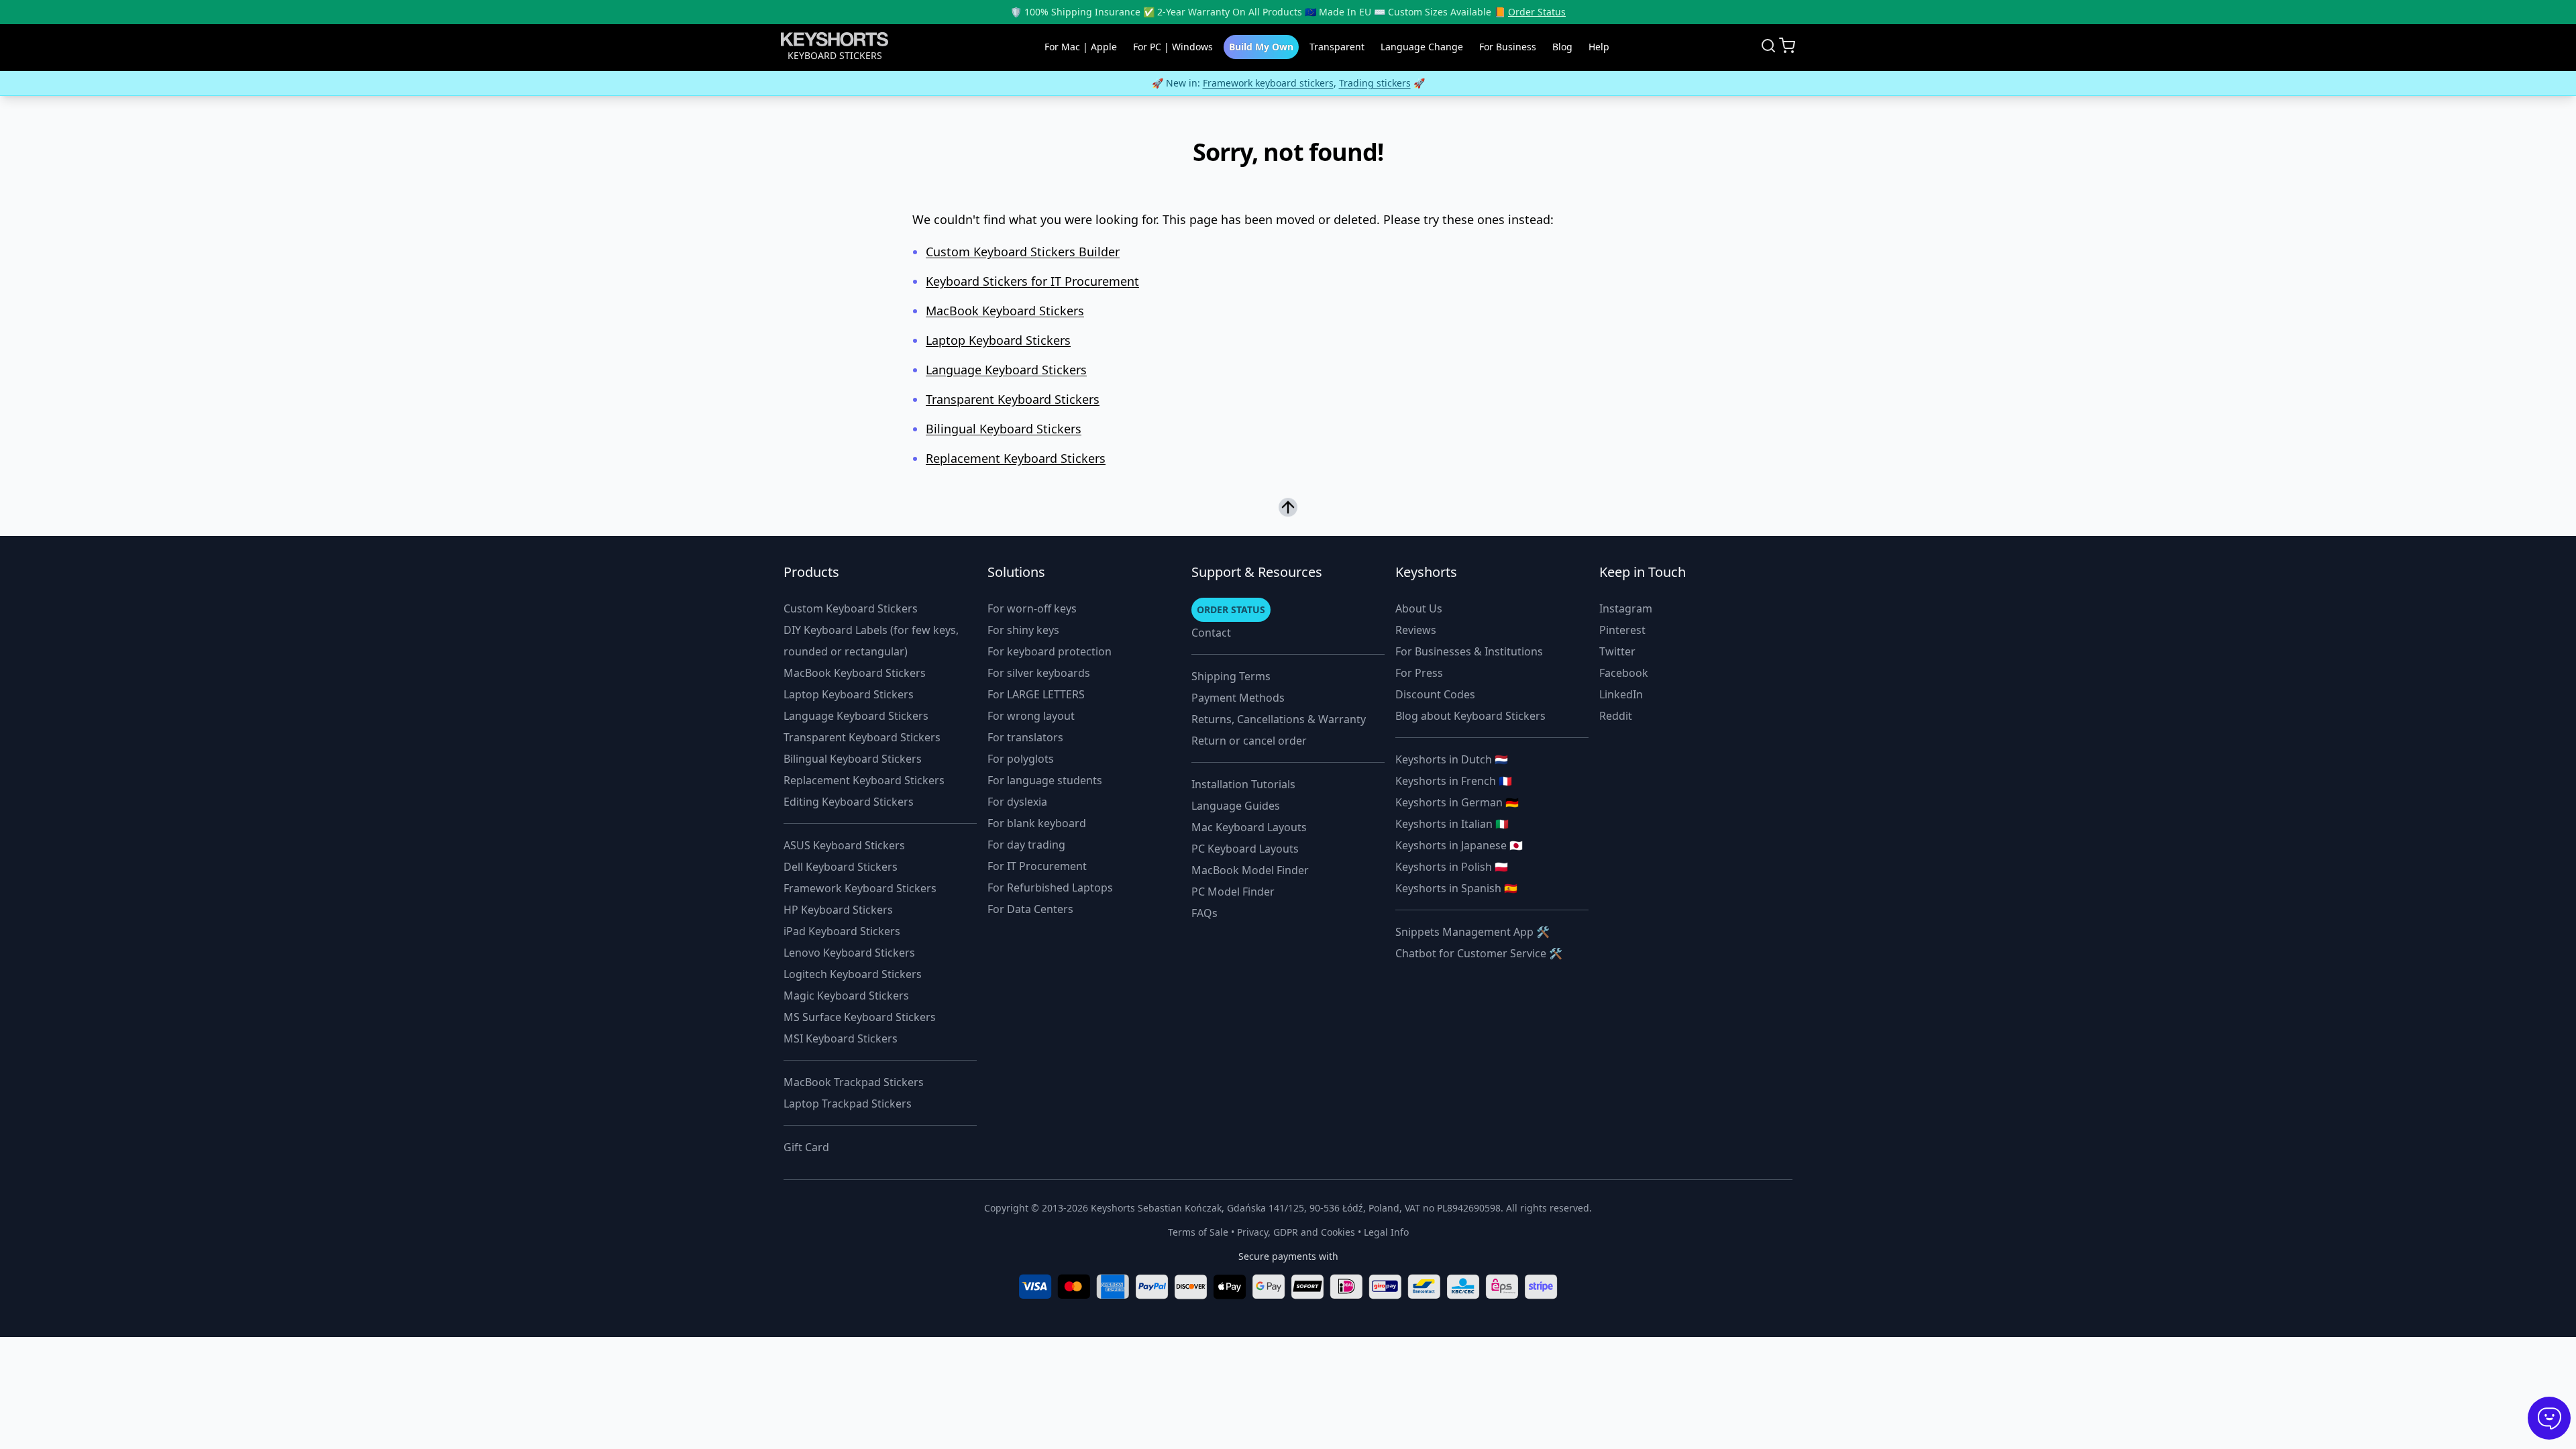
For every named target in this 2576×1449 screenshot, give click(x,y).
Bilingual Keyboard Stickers (1004, 429)
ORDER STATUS (1231, 609)
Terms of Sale (1198, 1232)
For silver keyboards (1039, 673)
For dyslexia (1017, 802)
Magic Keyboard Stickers (846, 996)
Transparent (1337, 47)
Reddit (1616, 716)
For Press (1419, 673)
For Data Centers (1030, 909)
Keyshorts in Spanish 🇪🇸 (1456, 888)
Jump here (1490, 83)
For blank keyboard (1037, 823)
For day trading (1026, 845)
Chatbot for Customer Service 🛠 (1479, 953)
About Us (1419, 608)
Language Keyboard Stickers (1006, 370)
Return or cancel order (1249, 741)
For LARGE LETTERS (1036, 694)
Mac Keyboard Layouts (1249, 827)
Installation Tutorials (1243, 784)
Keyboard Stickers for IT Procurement (1032, 281)
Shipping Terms (1231, 676)
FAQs (1204, 913)
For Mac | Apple (1081, 47)
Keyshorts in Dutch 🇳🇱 (1452, 759)
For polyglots (1021, 759)
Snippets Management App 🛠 (1472, 932)
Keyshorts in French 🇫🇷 (1454, 781)
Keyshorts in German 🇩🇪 (1457, 802)
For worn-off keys (1032, 608)
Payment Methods (1238, 698)
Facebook (1624, 673)
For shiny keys (1023, 630)
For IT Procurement (1037, 866)
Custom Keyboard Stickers (851, 608)
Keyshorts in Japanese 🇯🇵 (1459, 845)
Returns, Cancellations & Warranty (1279, 719)
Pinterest (1622, 630)
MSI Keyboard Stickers (841, 1038)
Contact (1211, 633)
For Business (1508, 47)
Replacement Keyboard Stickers (1016, 458)
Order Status (1537, 12)
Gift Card (806, 1147)
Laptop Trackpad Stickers (848, 1104)
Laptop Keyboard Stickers (998, 340)
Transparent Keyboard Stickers (1013, 399)
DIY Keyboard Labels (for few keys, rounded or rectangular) (871, 641)
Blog (1562, 47)
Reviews (1416, 630)
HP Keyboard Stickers (838, 910)
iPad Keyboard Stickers (842, 931)
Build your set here (1258, 83)
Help (1599, 47)
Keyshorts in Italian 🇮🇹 (1452, 824)
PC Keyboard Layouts (1245, 849)
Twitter (1617, 651)
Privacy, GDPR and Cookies (1296, 1232)
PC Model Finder (1233, 892)
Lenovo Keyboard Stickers (849, 953)
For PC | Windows (1173, 47)
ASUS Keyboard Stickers (844, 845)
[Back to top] (1288, 507)
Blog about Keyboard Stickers (1470, 716)
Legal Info (1386, 1232)
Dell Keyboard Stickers (841, 867)
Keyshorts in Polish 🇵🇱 (1452, 867)
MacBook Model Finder (1250, 870)
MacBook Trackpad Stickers (854, 1082)
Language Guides (1236, 806)
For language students (1045, 780)
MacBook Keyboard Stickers (1005, 311)
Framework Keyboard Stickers (860, 888)
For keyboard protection (1050, 651)
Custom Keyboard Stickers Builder (1023, 252)
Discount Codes (1435, 694)
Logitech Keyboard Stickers (853, 974)
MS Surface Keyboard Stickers (860, 1017)
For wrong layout (1031, 716)
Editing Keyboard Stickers (849, 802)
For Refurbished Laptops (1050, 888)
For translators (1025, 737)
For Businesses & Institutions (1469, 651)
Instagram (1626, 608)
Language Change (1422, 47)
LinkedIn (1621, 694)
